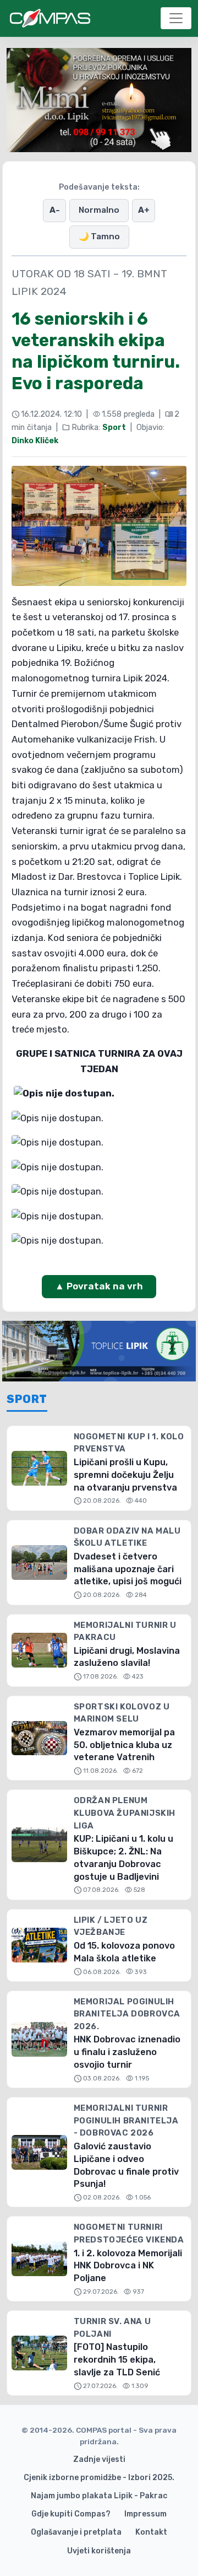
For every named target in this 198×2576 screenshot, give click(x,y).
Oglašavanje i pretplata (76, 2532)
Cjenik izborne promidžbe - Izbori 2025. (99, 2478)
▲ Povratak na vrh (99, 1286)
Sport (114, 427)
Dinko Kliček (35, 441)
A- (55, 210)
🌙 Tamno (99, 236)
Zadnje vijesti (99, 2459)
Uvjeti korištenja (99, 2551)
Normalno (99, 210)
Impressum (145, 2514)
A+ (144, 210)
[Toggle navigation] (176, 18)
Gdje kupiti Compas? (71, 2514)
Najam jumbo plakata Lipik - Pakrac (99, 2496)
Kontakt (151, 2532)
